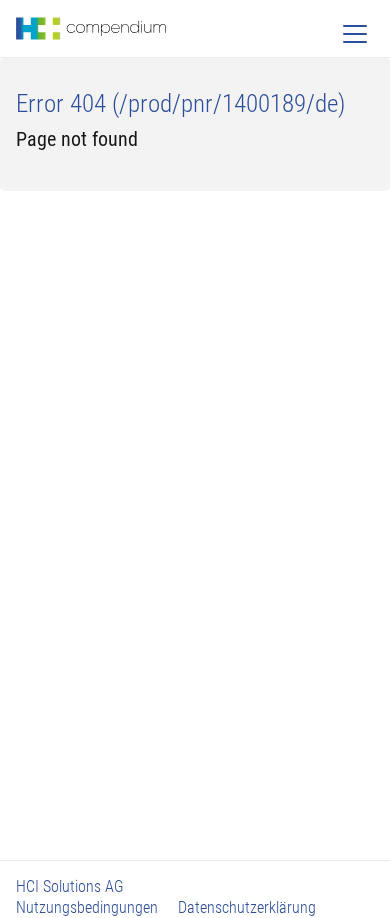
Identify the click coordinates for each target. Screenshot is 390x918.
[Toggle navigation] (355, 34)
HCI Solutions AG (70, 886)
